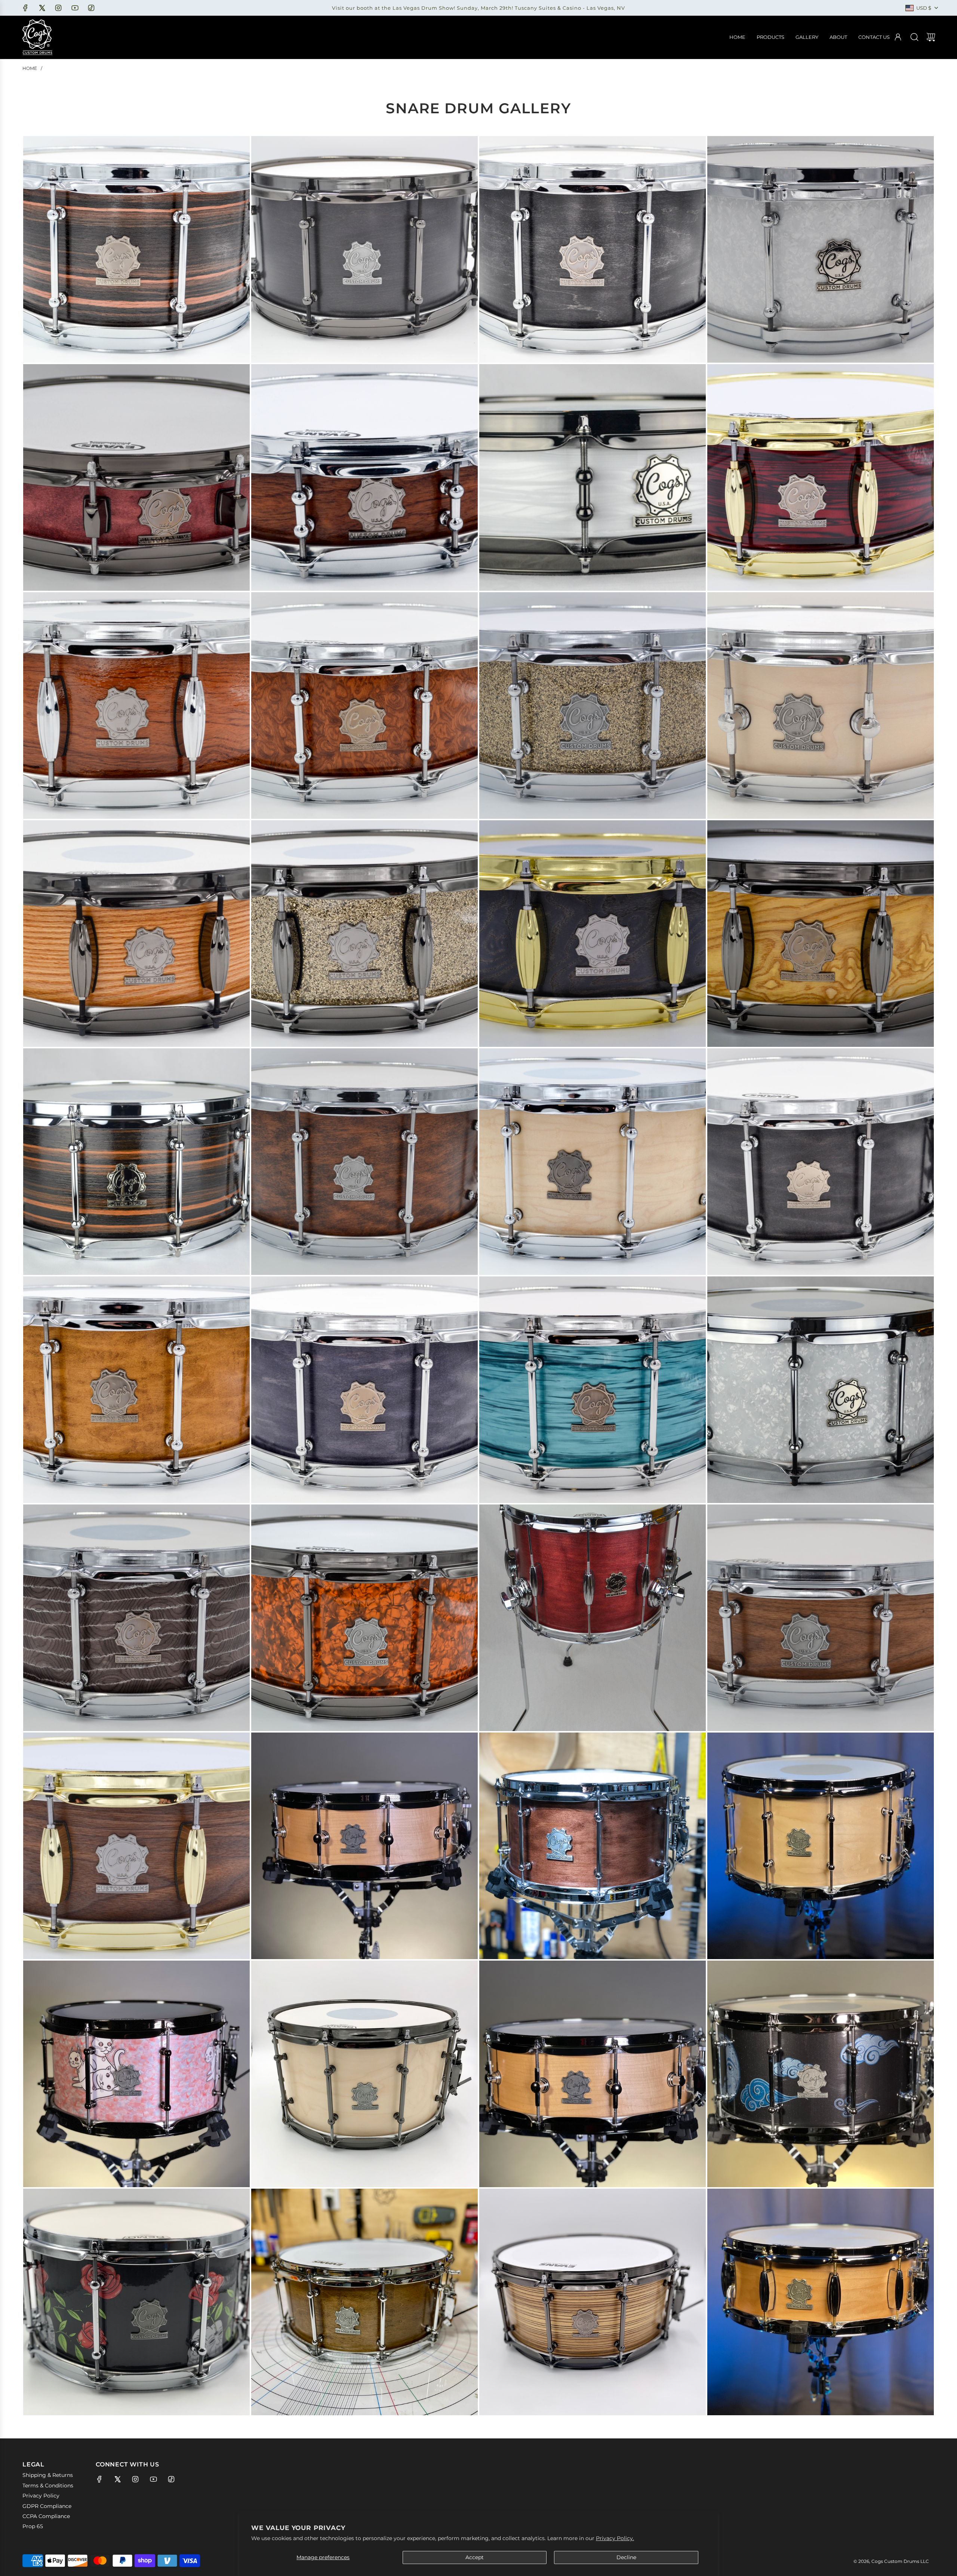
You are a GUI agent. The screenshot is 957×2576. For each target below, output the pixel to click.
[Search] (914, 37)
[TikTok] (91, 8)
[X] (42, 8)
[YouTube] (75, 8)
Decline (626, 2557)
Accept (475, 2557)
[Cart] (931, 37)
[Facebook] (25, 8)
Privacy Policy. (615, 2538)
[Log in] (898, 37)
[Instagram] (58, 8)
